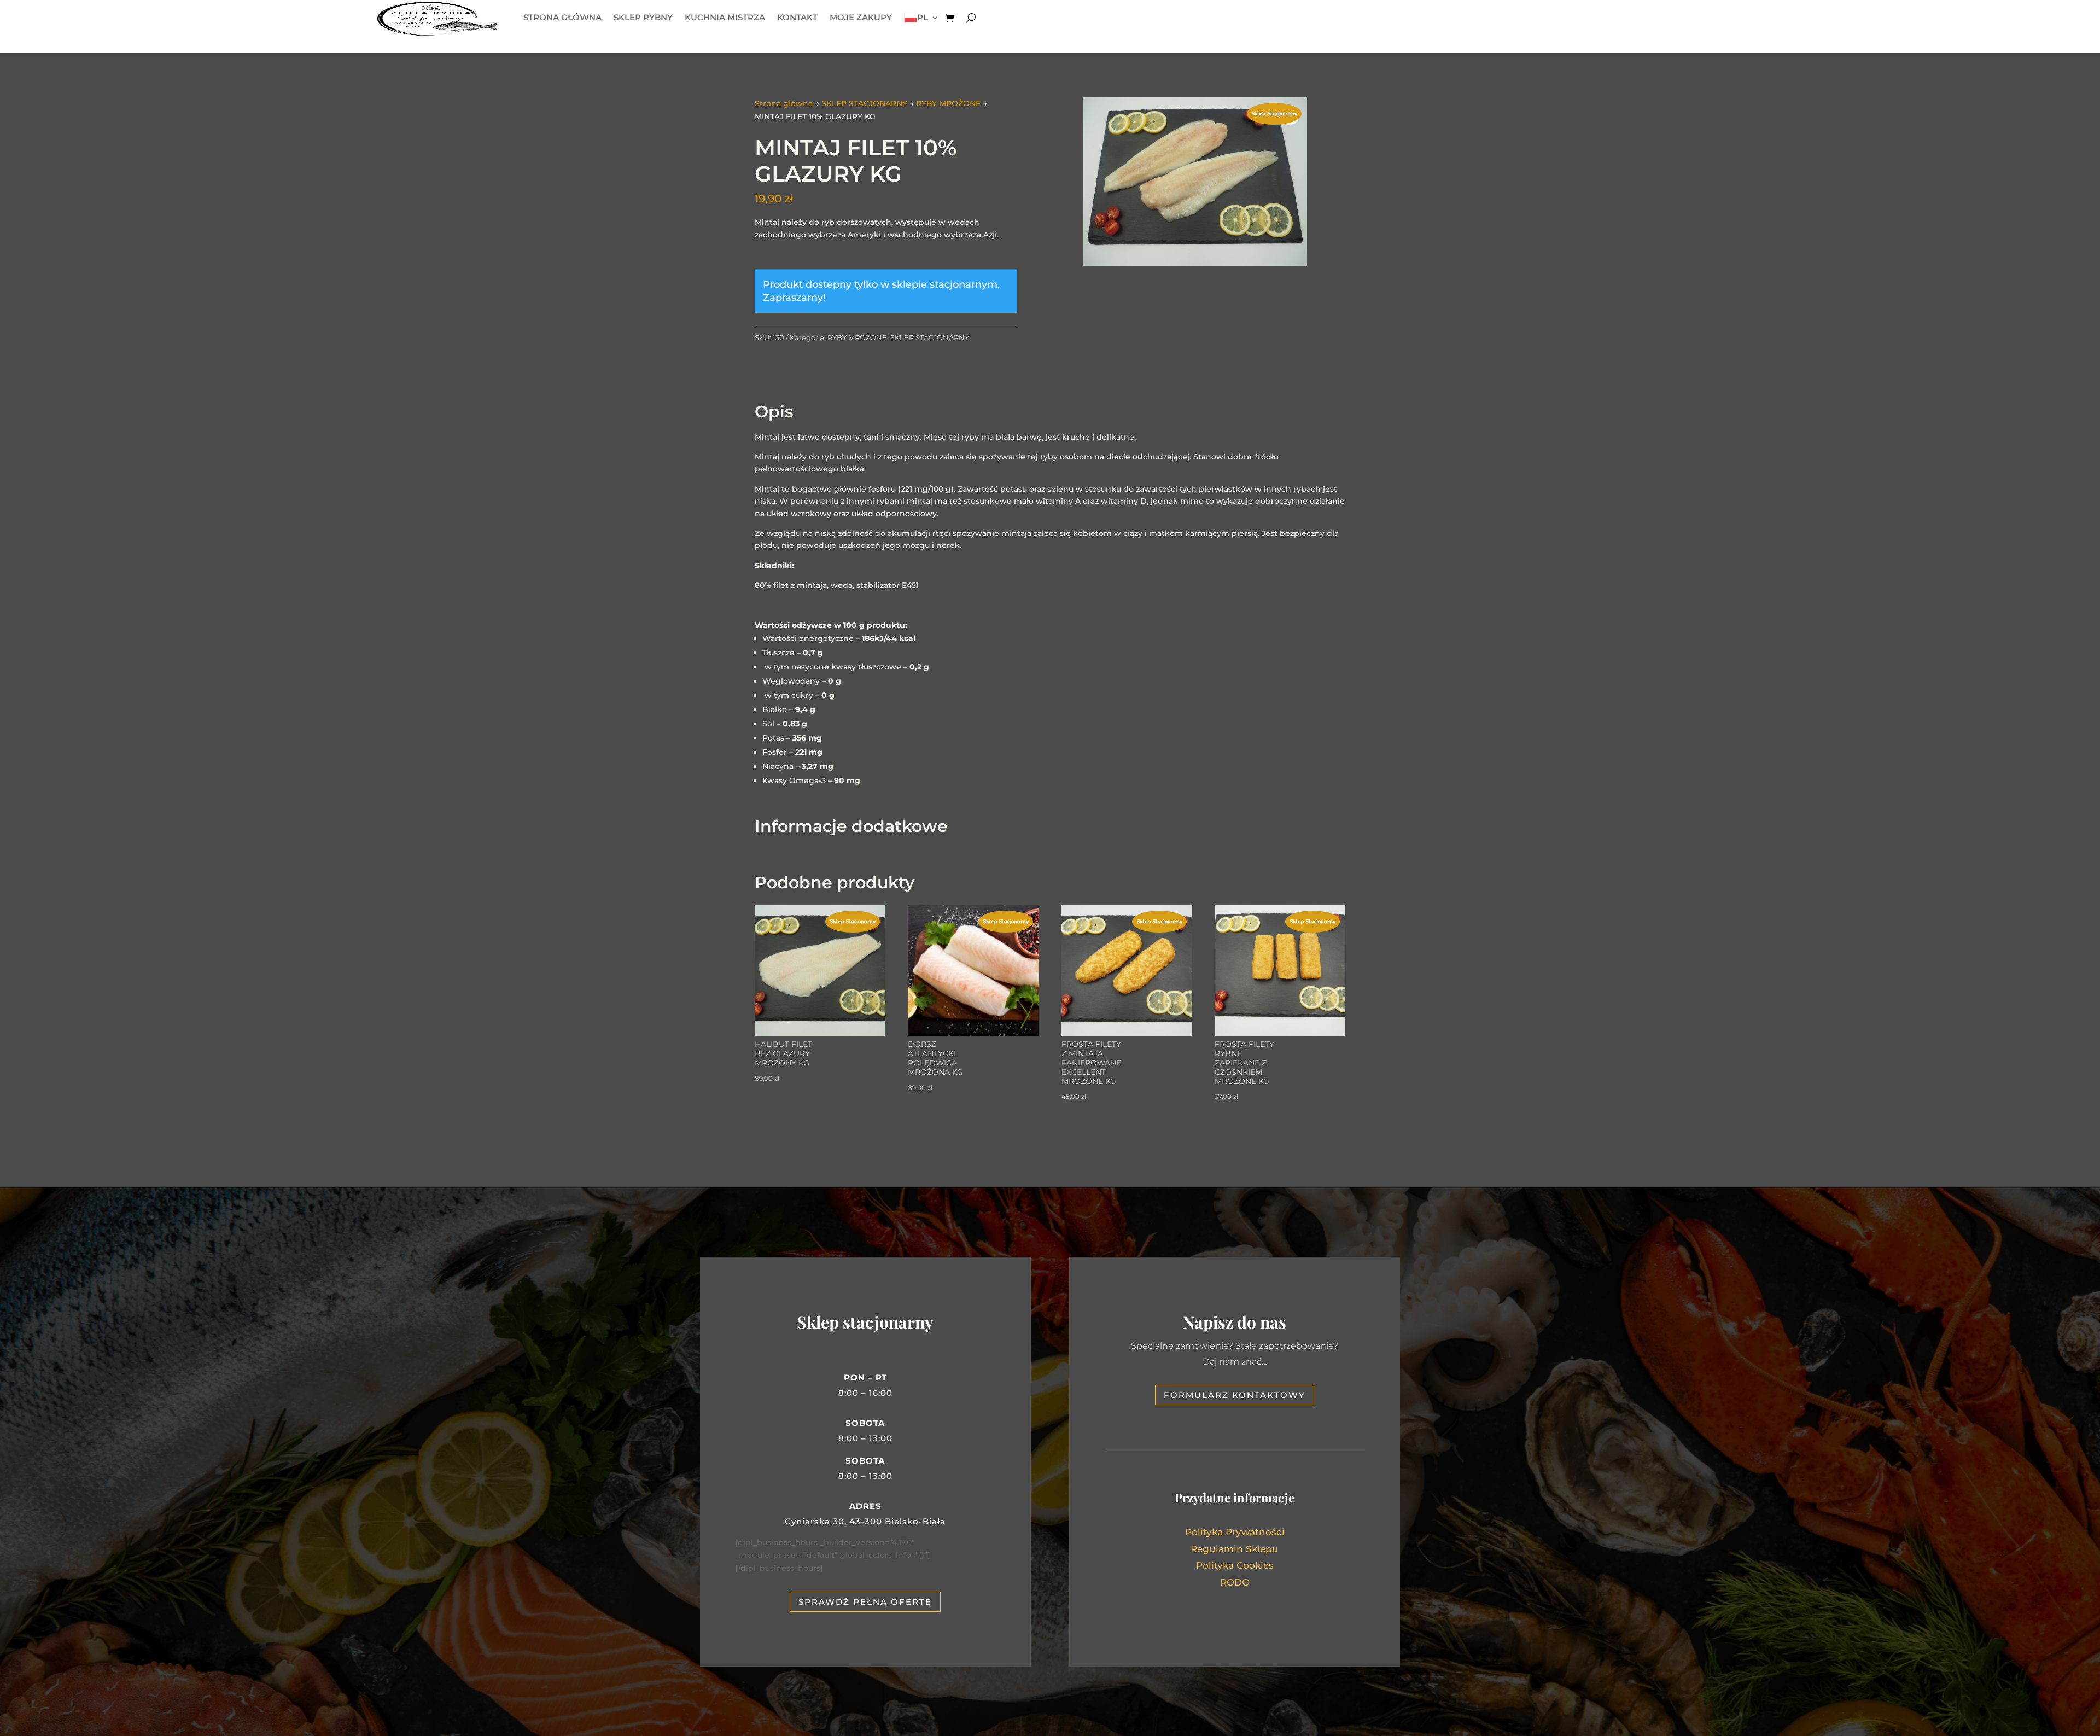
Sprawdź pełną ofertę (865, 1602)
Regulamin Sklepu (1235, 1549)
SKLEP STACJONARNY (864, 103)
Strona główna (784, 103)
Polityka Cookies (1235, 1565)
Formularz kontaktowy (1235, 1395)
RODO (1235, 1582)
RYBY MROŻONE (948, 103)
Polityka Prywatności (1235, 1532)
